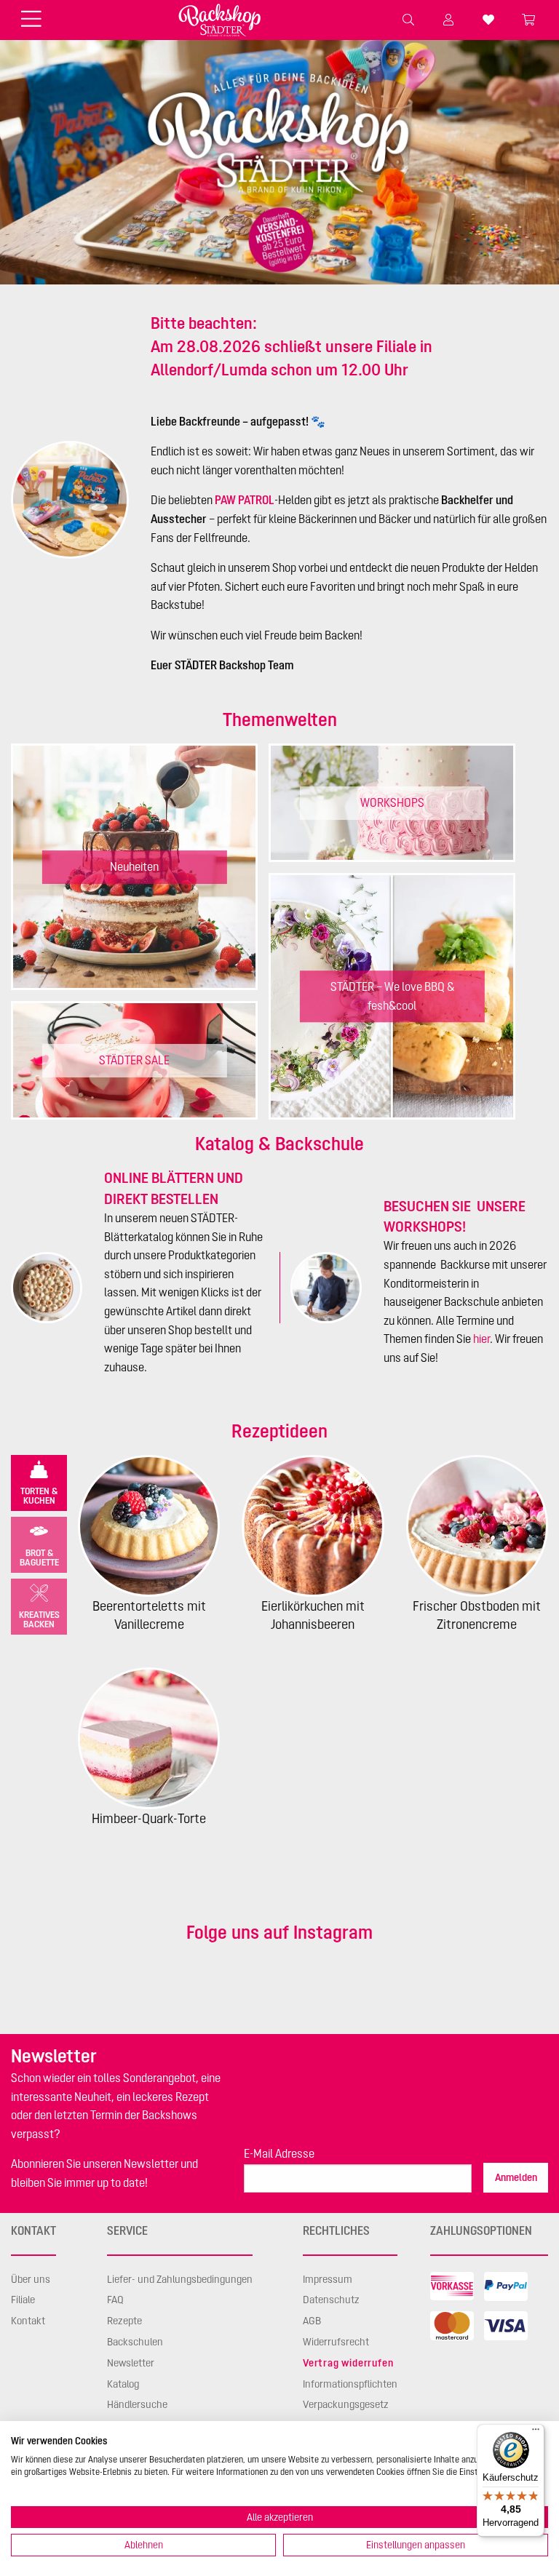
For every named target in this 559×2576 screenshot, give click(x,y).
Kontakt (28, 2321)
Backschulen (135, 2342)
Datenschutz (331, 2300)
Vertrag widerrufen (348, 2363)
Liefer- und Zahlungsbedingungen (180, 2279)
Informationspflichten (350, 2384)
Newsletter (131, 2363)
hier (481, 1339)
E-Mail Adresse (279, 2153)
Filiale (23, 2300)
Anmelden (516, 2177)
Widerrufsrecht (336, 2342)
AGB (312, 2321)
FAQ (115, 2300)
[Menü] (536, 2433)
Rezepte (124, 2321)
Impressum (328, 2279)
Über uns (31, 2279)
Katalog (123, 2384)
